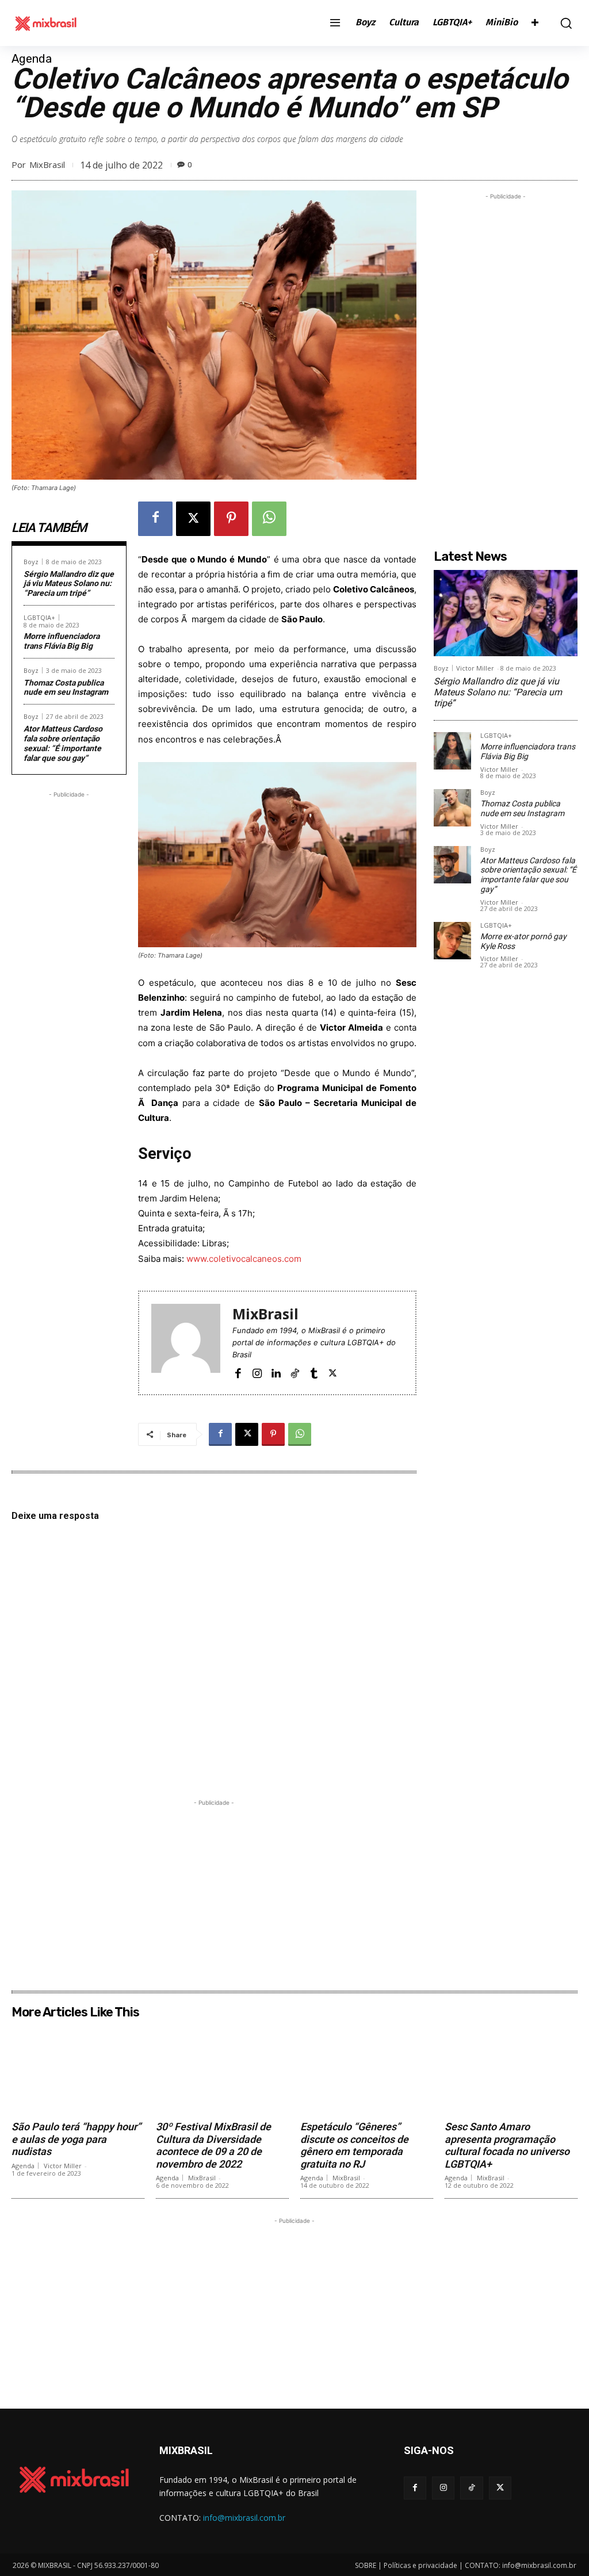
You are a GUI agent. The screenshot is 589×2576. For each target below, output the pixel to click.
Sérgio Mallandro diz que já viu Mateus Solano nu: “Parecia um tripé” (69, 584)
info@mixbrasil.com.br (244, 2518)
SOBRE (366, 2565)
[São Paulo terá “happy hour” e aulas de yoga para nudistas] (78, 2069)
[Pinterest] (231, 519)
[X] (193, 519)
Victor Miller (475, 668)
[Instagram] (257, 1373)
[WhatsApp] (269, 519)
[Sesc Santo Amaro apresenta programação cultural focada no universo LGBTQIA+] (511, 2069)
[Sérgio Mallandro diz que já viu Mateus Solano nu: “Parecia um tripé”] (506, 613)
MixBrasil (47, 164)
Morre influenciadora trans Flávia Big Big (62, 641)
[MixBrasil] (186, 1343)
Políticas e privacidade (420, 2565)
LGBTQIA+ (39, 617)
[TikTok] (295, 1373)
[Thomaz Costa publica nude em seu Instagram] (452, 808)
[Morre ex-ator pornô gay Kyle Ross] (452, 941)
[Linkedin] (276, 1373)
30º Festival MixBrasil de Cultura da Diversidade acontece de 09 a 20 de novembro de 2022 (213, 2145)
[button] (563, 23)
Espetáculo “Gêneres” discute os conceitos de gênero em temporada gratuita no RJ (354, 2145)
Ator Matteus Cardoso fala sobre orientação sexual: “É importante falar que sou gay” (63, 743)
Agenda (32, 59)
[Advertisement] (69, 973)
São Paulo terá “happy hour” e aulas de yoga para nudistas (76, 2139)
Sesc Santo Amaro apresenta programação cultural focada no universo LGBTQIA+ (507, 2145)
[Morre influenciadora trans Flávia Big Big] (452, 751)
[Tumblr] (314, 1373)
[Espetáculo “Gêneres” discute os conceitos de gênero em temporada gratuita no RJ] (367, 2069)
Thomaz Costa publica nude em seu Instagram (66, 688)
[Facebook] (155, 519)
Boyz (31, 562)
